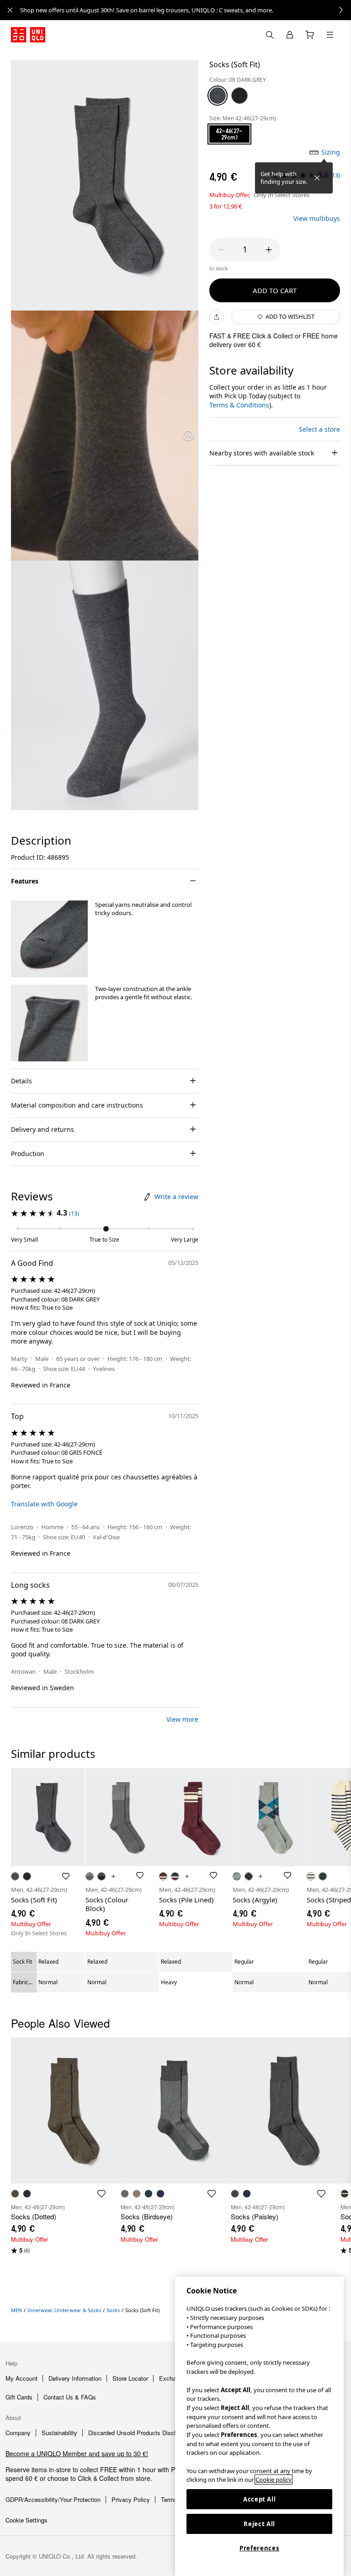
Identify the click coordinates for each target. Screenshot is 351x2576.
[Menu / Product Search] (330, 35)
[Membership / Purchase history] (290, 35)
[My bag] (310, 35)
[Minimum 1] (221, 250)
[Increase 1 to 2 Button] (269, 250)
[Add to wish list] (66, 1876)
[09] (239, 96)
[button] (49, 939)
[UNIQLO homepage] (28, 35)
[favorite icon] (101, 2194)
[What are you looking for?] (270, 35)
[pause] (188, 435)
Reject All (259, 2524)
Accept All (260, 2499)
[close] (10, 10)
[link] (186, 10)
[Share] (217, 317)
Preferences (259, 2548)
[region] (259, 2426)
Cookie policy (274, 2480)
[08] (218, 96)
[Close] (317, 178)
